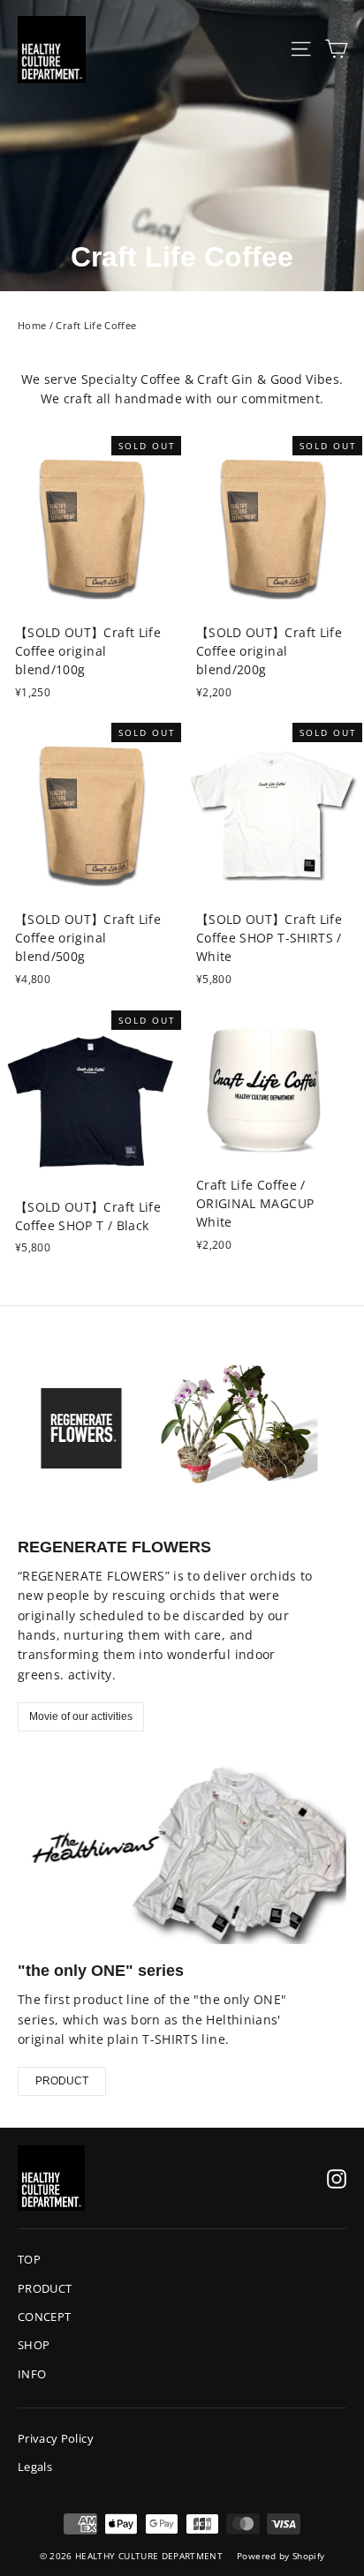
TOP (29, 2259)
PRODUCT (62, 2081)
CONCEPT (44, 2317)
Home (32, 325)
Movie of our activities (81, 1716)
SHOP (34, 2345)
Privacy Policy (56, 2438)
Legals (35, 2467)
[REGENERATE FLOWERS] (182, 1428)
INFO (32, 2374)
